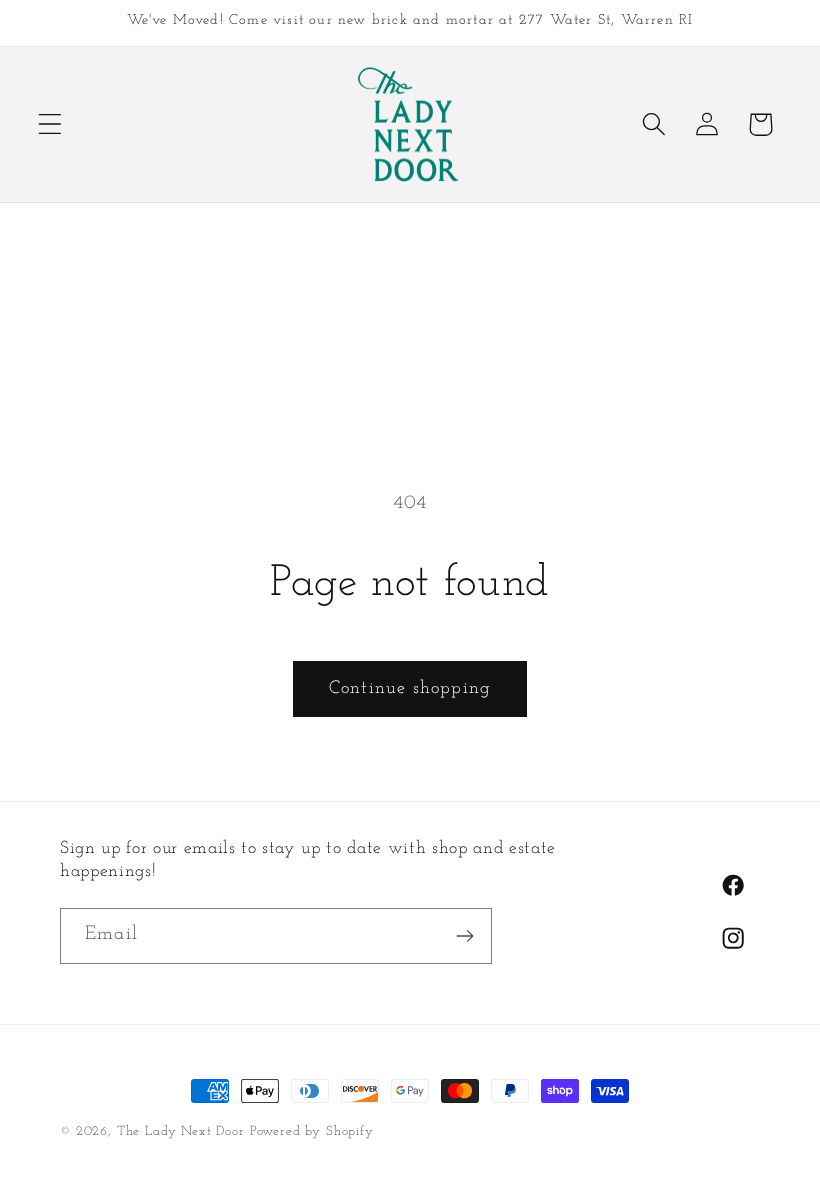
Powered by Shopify (312, 1131)
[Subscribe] (464, 936)
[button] (50, 124)
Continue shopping (410, 689)
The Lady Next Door (181, 1131)
